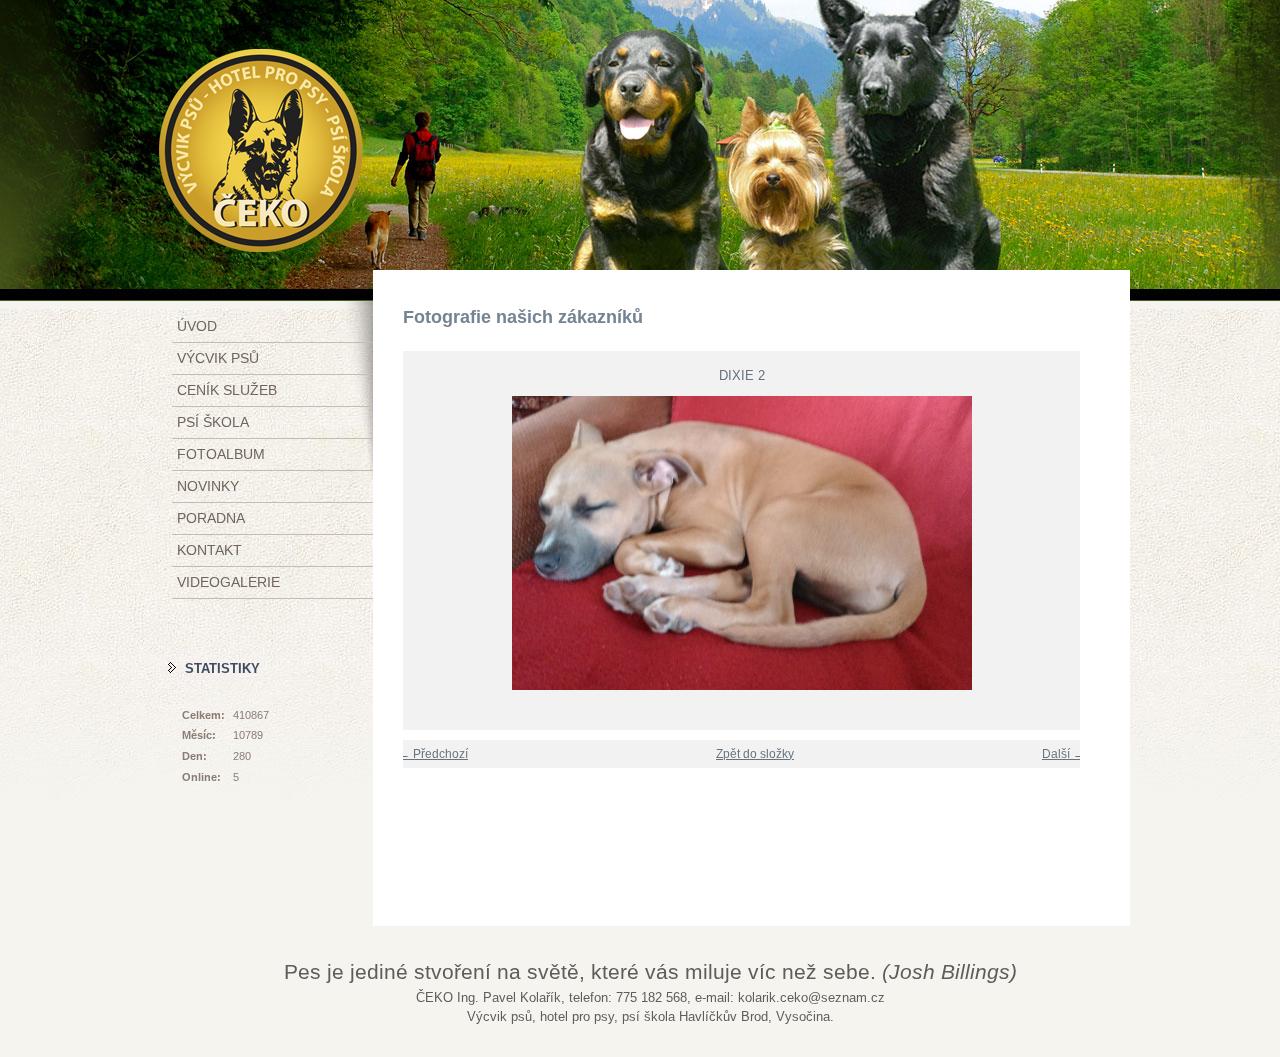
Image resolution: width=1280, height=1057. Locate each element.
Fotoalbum (221, 454)
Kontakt (209, 550)
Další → (1063, 754)
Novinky (208, 486)
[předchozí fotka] (405, 543)
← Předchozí (433, 754)
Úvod (197, 326)
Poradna (211, 518)
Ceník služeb (227, 390)
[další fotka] (1077, 543)
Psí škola (213, 422)
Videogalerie (228, 582)
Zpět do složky (755, 754)
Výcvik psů (218, 358)
